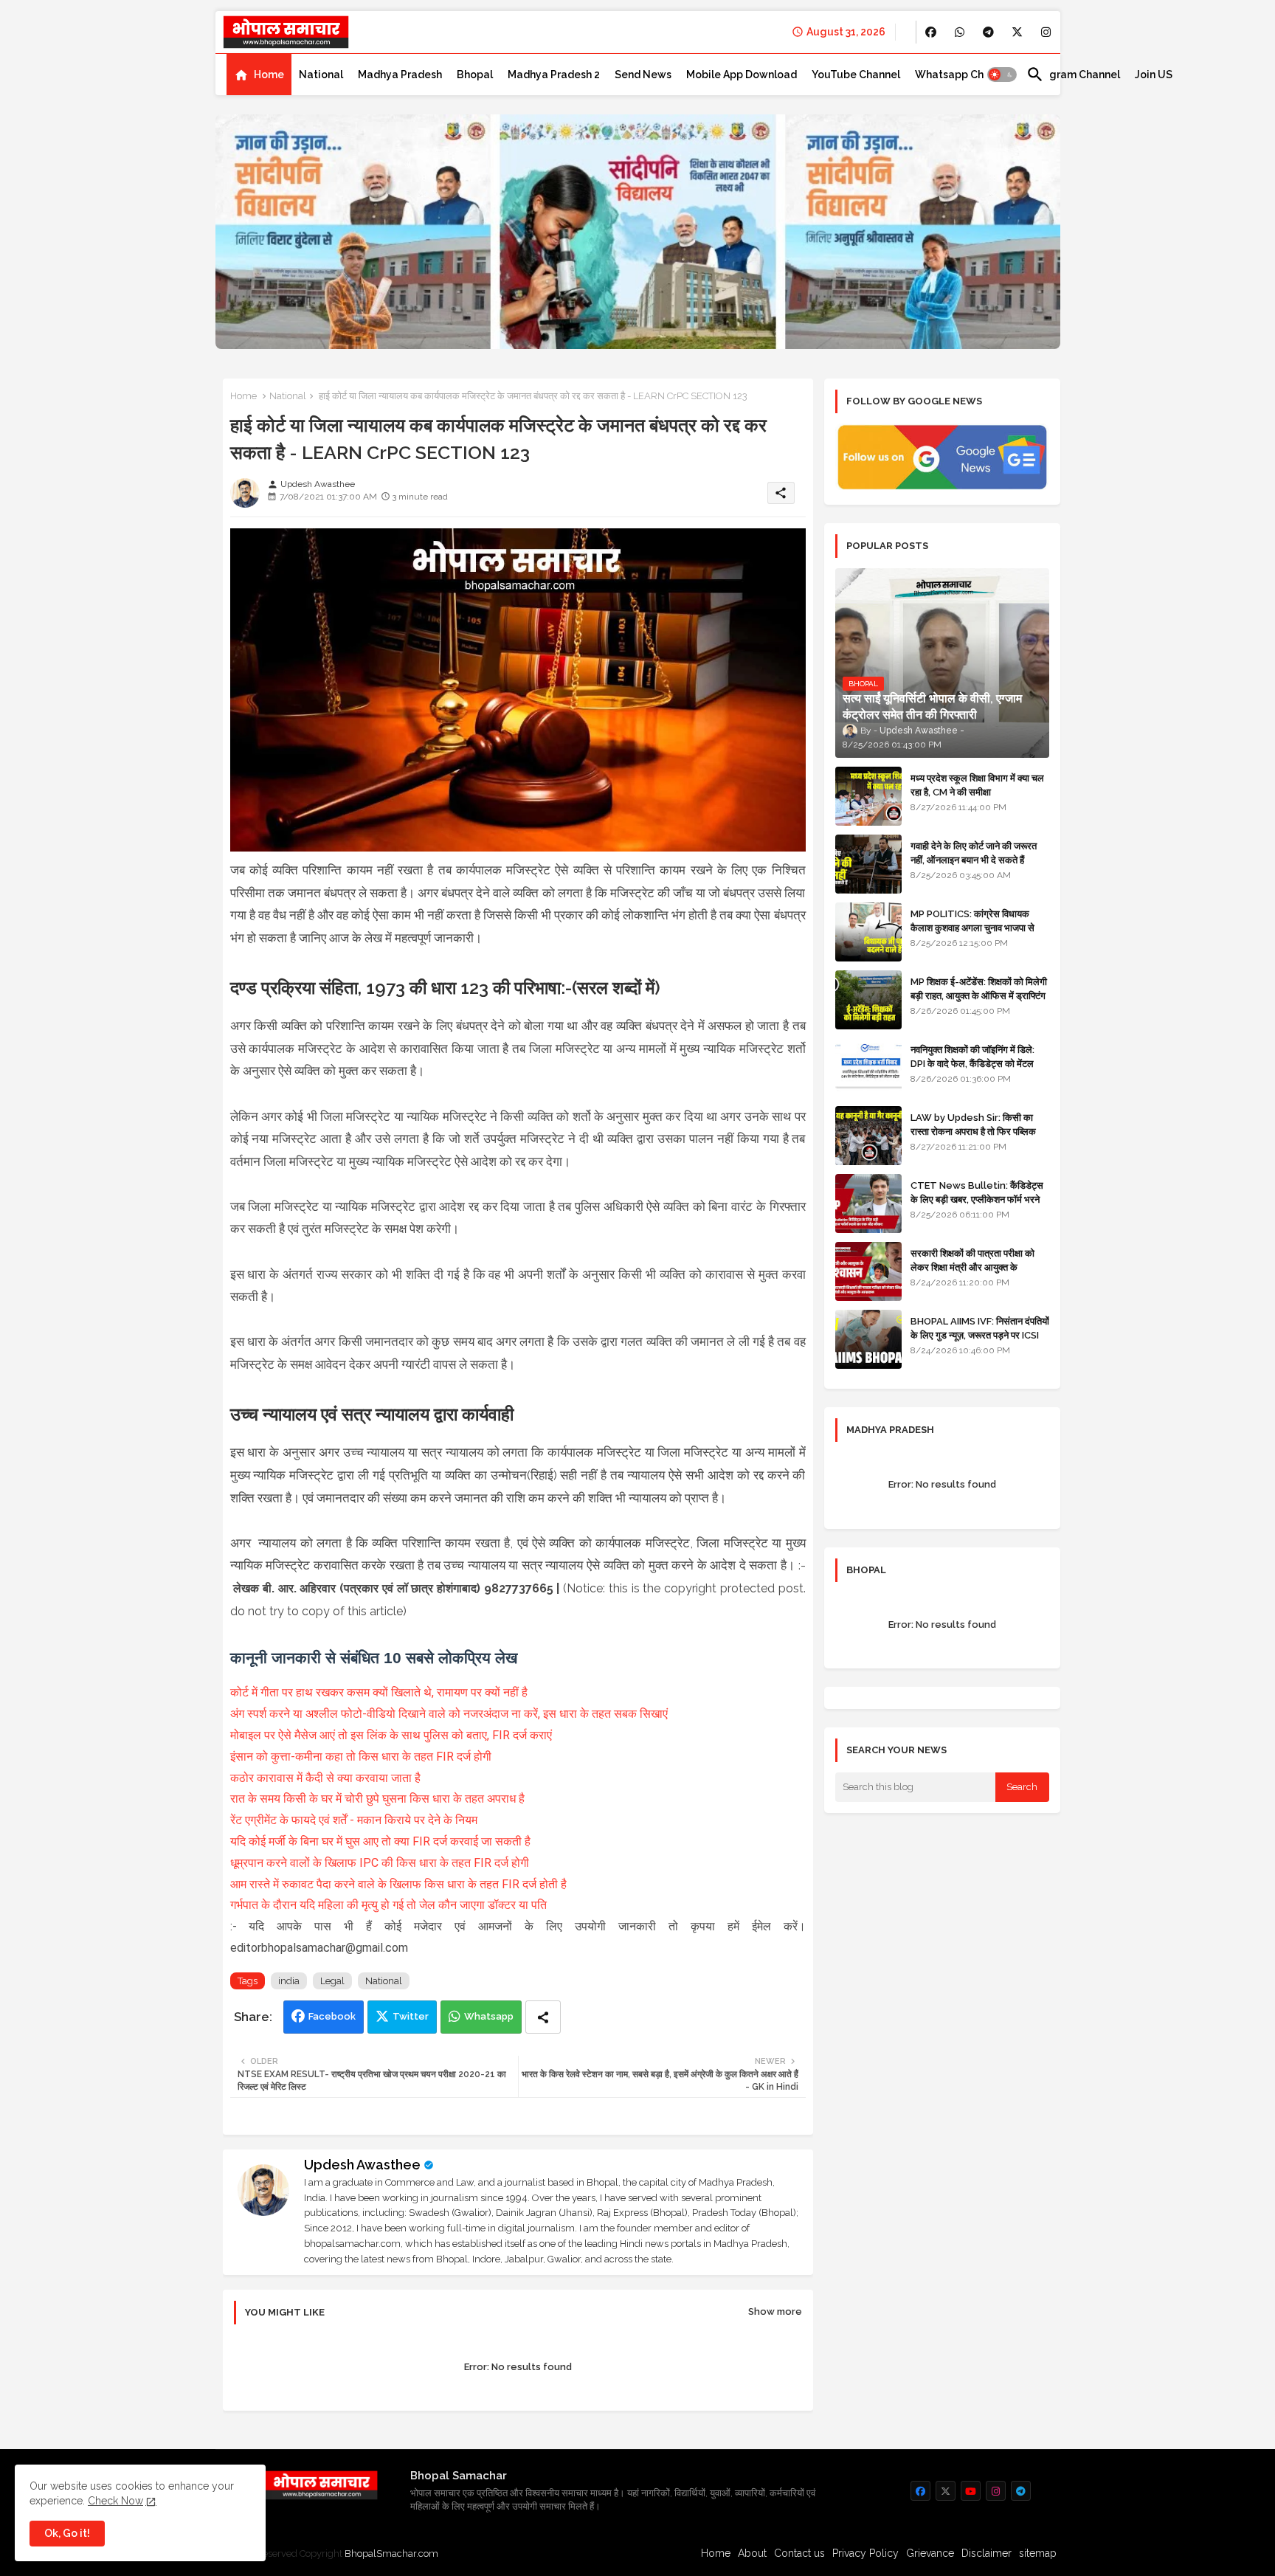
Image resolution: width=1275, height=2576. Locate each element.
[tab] (259, 75)
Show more (775, 2311)
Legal (332, 1981)
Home (269, 75)
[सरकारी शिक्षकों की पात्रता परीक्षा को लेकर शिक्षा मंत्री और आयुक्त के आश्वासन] (868, 1271)
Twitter (411, 2016)
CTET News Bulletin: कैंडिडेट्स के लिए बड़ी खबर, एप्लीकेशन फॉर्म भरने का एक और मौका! (977, 1199)
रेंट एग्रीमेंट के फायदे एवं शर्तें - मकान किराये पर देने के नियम (354, 1820)
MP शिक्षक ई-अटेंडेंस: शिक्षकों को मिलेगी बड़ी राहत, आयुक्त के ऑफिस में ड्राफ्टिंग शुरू (979, 995)
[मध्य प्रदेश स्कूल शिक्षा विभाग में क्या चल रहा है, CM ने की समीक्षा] (868, 796)
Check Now (115, 2501)
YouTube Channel (856, 75)
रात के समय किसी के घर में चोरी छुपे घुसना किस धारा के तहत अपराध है (377, 1799)
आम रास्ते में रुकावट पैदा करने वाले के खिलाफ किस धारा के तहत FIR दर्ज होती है (398, 1884)
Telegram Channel (1073, 75)
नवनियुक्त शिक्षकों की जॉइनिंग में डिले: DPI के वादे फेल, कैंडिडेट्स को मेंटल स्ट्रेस (972, 1063)
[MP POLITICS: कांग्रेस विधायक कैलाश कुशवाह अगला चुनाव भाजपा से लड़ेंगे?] (868, 932)
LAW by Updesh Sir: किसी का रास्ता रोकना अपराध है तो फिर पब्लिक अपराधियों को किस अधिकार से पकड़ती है (979, 1131)
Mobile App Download (742, 75)
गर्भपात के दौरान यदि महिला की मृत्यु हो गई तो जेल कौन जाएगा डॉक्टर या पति (388, 1905)
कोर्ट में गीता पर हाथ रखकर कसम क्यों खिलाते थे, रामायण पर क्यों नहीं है (379, 1692)
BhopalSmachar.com (391, 2553)
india (289, 1981)
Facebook (332, 2016)
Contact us (799, 2553)
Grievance (930, 2553)
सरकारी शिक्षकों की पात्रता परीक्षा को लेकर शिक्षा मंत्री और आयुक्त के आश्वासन (972, 1267)
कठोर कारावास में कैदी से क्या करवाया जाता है (327, 1778)
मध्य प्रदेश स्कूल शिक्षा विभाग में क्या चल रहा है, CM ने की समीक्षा (977, 785)
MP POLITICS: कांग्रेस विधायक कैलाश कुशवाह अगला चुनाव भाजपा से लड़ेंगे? (972, 927)
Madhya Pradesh (400, 75)
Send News (643, 75)
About (752, 2553)
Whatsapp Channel (963, 75)
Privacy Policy (865, 2553)
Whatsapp (489, 2016)
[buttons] (931, 32)
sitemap (1038, 2553)
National (321, 75)
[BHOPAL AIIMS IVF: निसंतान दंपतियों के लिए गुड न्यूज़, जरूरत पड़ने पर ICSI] (868, 1339)
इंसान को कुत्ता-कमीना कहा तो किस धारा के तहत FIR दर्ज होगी (361, 1757)
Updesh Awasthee (362, 2165)
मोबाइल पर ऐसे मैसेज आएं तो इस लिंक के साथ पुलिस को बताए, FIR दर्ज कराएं (391, 1735)
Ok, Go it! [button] (67, 2533)
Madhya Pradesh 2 (554, 75)
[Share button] (543, 2017)
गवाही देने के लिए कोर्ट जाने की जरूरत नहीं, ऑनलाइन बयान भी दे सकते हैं (974, 853)
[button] (1002, 75)
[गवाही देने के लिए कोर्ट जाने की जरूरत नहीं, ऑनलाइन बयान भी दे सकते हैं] (868, 864)
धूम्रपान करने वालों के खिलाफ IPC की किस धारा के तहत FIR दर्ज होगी (380, 1863)
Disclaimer (987, 2553)
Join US (1154, 75)
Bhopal (475, 75)
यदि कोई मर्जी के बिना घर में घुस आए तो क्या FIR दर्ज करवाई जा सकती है (380, 1841)
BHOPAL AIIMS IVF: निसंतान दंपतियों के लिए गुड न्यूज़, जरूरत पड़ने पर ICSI (980, 1328)
